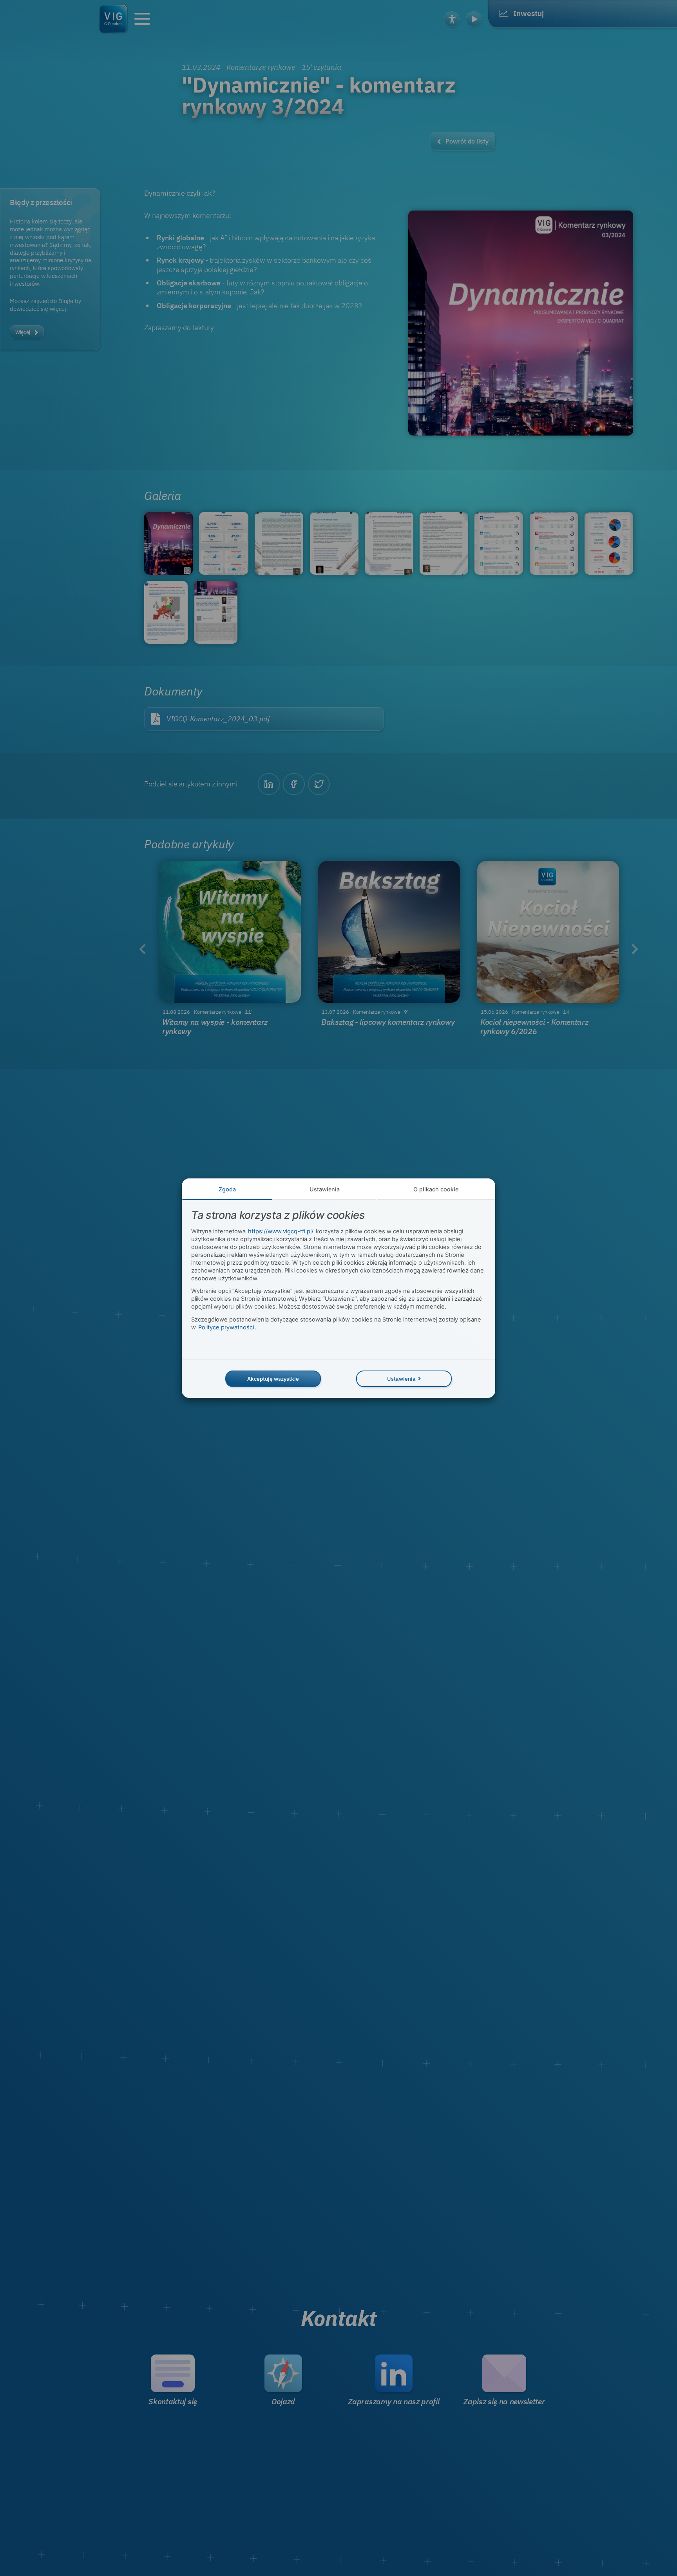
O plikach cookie (436, 1189)
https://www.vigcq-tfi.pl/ (281, 1231)
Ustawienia (325, 1189)
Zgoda (227, 1189)
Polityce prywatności (226, 1327)
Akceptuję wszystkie (273, 1379)
